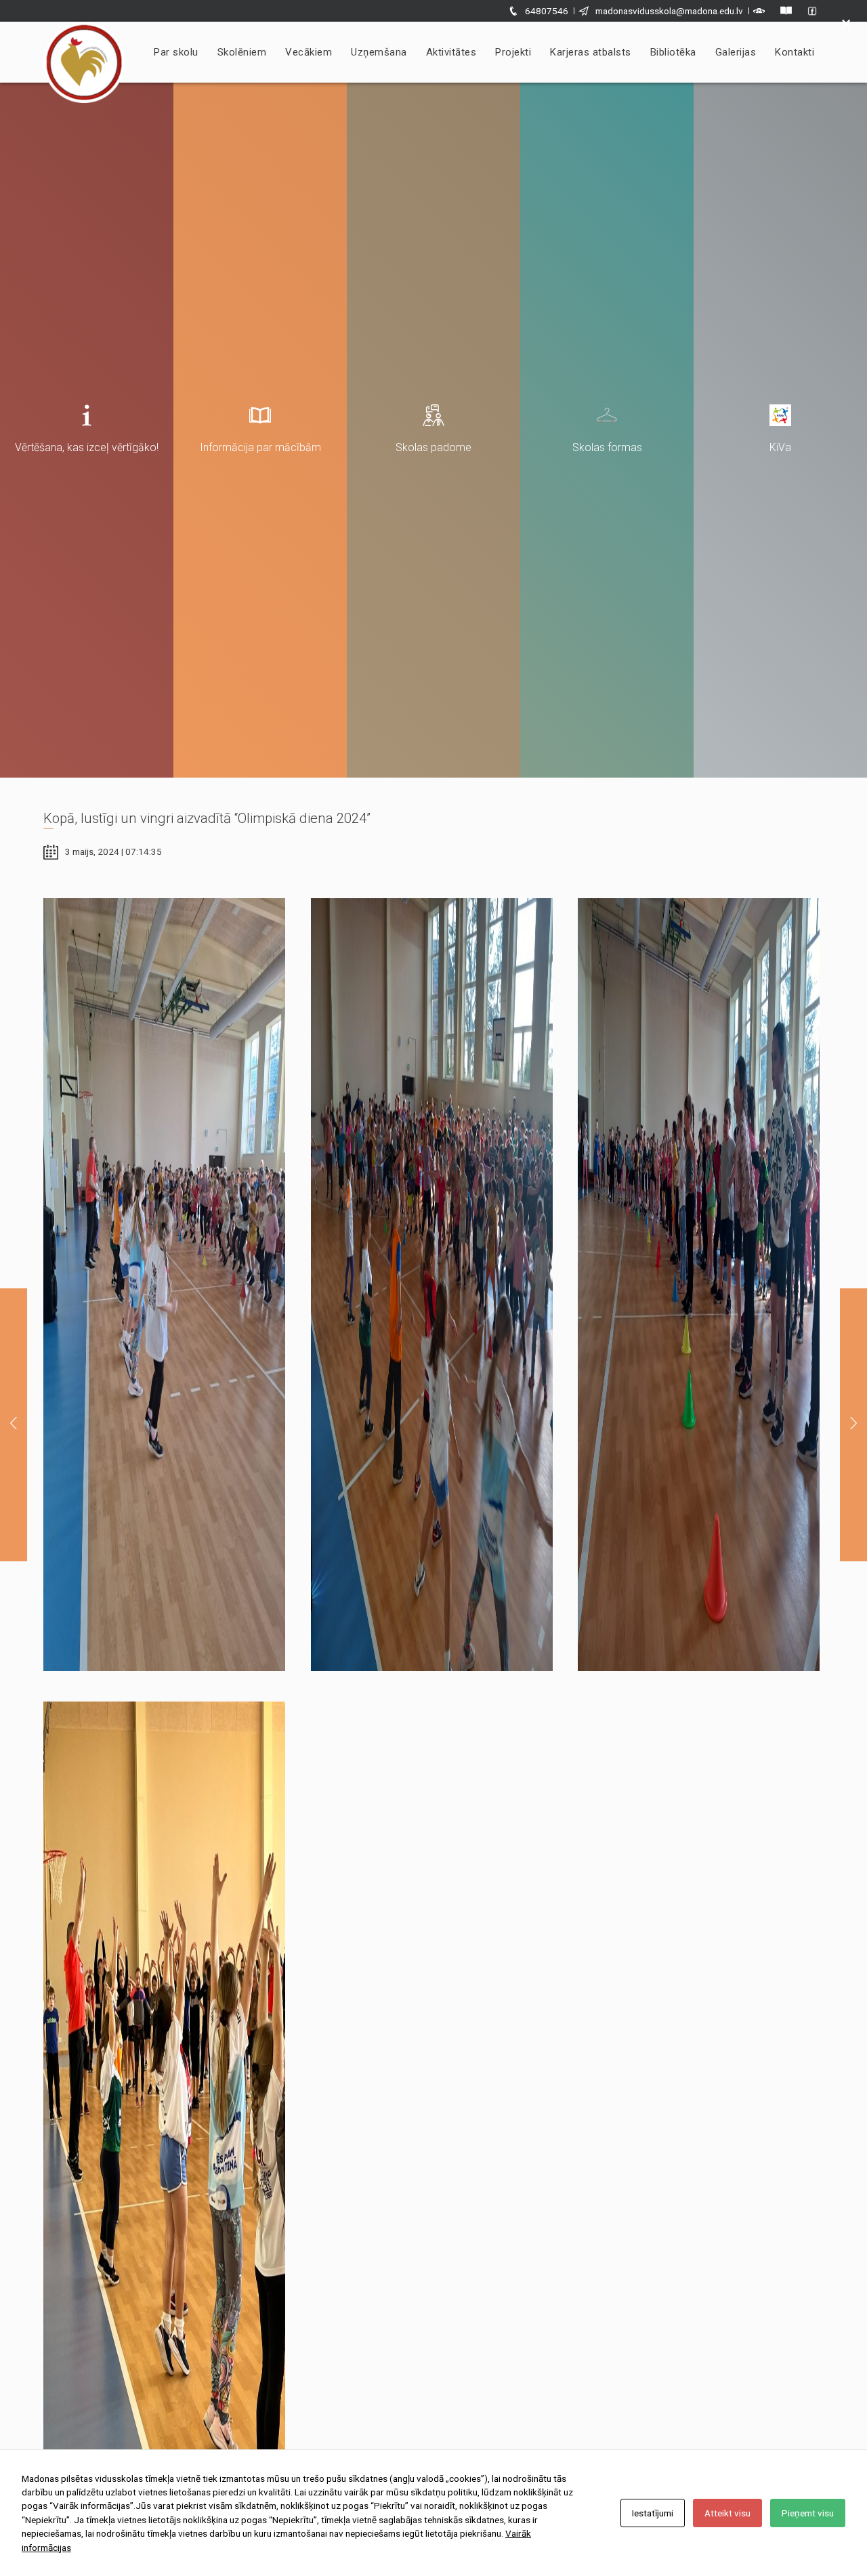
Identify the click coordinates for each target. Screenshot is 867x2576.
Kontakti (795, 52)
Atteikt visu (727, 2513)
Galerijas (736, 52)
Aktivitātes (451, 52)
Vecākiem (309, 52)
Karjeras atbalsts (591, 52)
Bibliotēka (673, 52)
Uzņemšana (379, 52)
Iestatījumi (653, 2513)
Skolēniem (242, 52)
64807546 (547, 11)
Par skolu (176, 52)
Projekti (513, 52)
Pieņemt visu (808, 2513)
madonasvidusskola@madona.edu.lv (669, 11)
